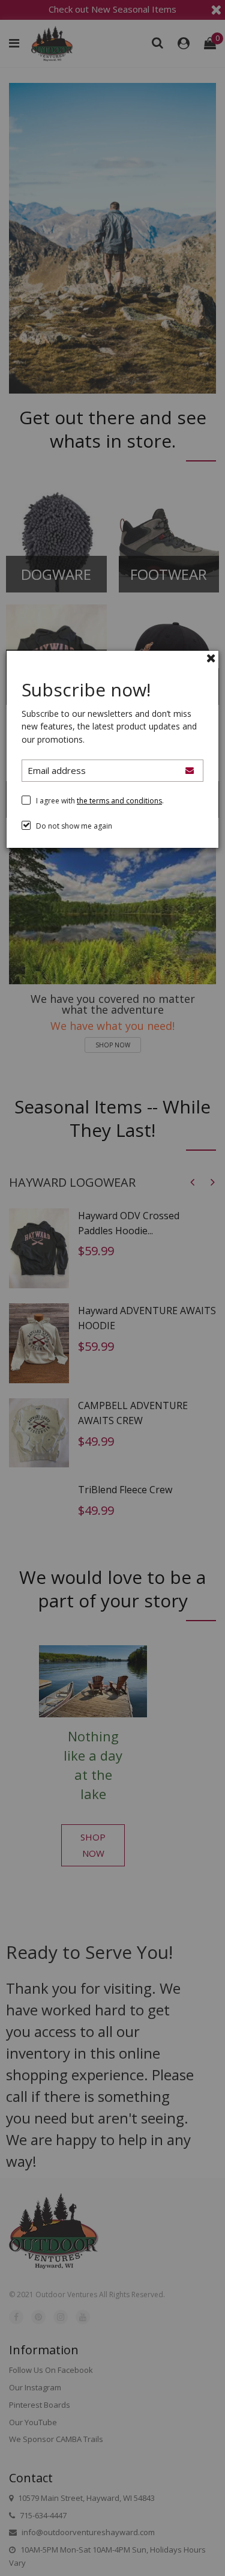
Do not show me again (74, 826)
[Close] (211, 658)
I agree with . (100, 801)
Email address (57, 770)
